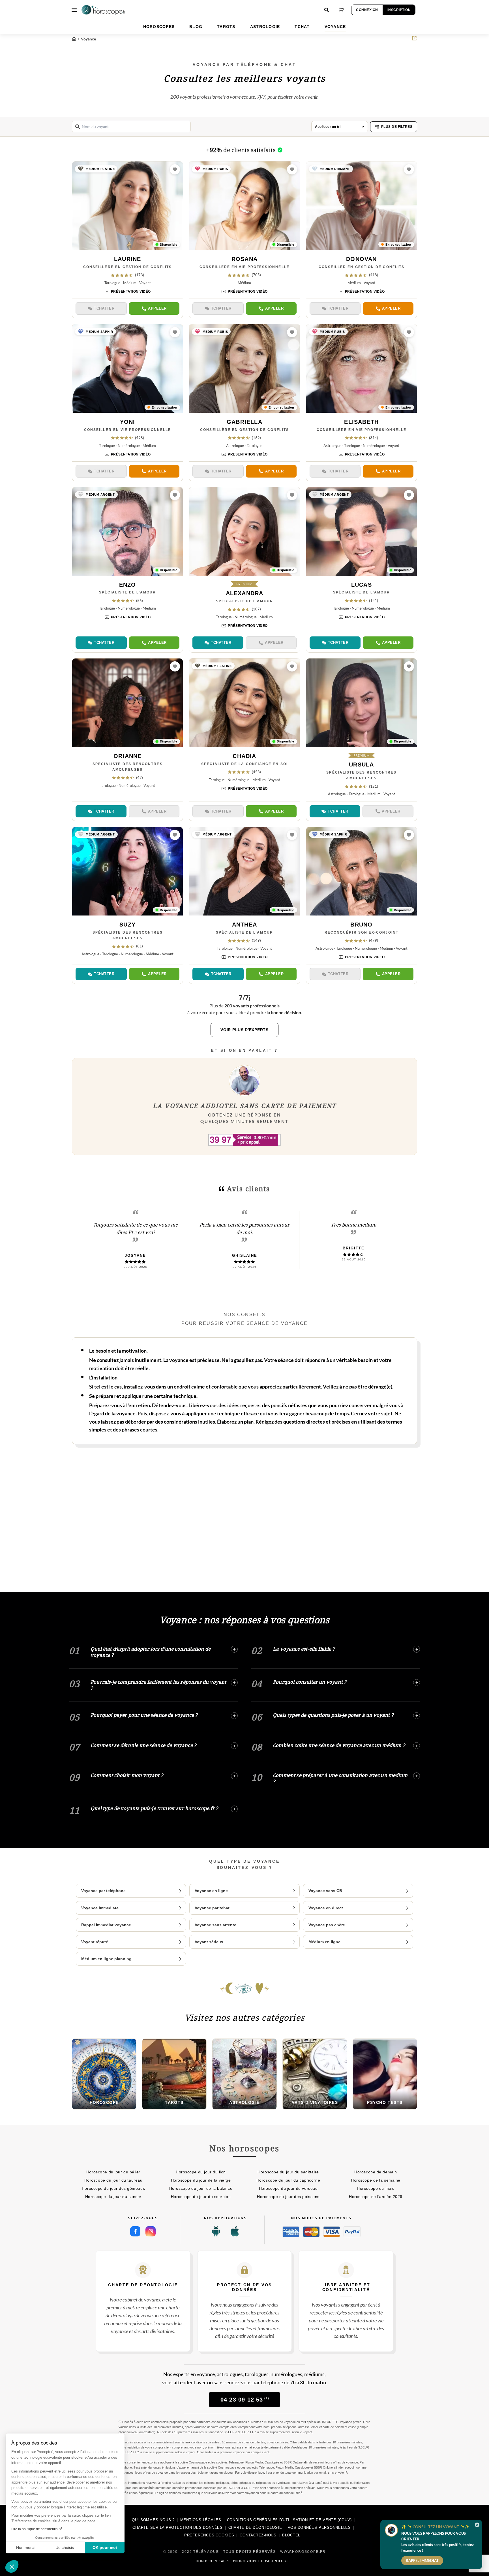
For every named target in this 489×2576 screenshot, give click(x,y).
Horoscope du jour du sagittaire (288, 2172)
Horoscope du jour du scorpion (201, 2197)
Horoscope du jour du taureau (113, 2180)
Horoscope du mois (376, 2188)
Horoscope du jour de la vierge (201, 2180)
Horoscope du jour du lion (201, 2172)
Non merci (25, 2547)
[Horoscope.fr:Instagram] (151, 2231)
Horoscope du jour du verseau (288, 2188)
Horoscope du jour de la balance (201, 2188)
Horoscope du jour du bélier (113, 2172)
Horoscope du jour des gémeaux (113, 2188)
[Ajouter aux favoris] (175, 169)
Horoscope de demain (376, 2172)
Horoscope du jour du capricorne (288, 2180)
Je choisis (65, 2547)
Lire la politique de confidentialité (37, 2529)
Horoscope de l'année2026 (376, 2197)
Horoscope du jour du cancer (113, 2197)
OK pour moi (105, 2547)
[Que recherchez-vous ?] (327, 10)
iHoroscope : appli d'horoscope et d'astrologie (242, 2561)
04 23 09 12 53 (245, 2400)
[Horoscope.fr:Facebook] (135, 2231)
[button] (12, 2566)
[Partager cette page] (414, 38)
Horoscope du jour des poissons (288, 2197)
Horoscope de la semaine (376, 2180)
